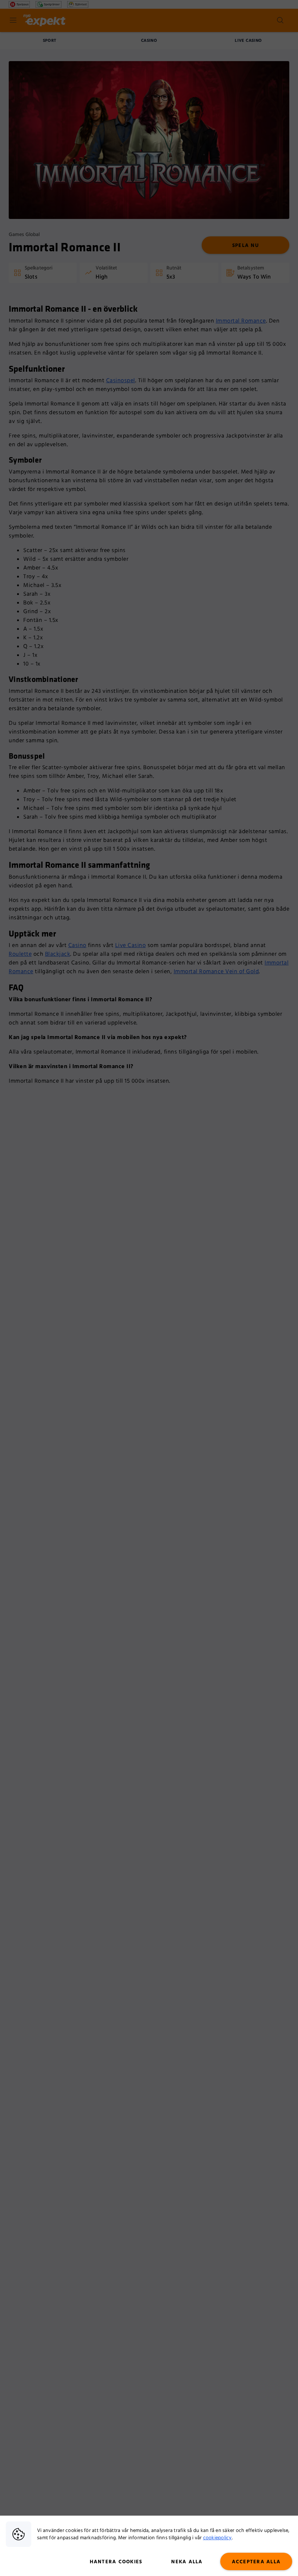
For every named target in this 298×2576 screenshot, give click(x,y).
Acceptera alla (256, 2562)
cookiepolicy (218, 2538)
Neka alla (187, 2562)
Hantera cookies (116, 2562)
